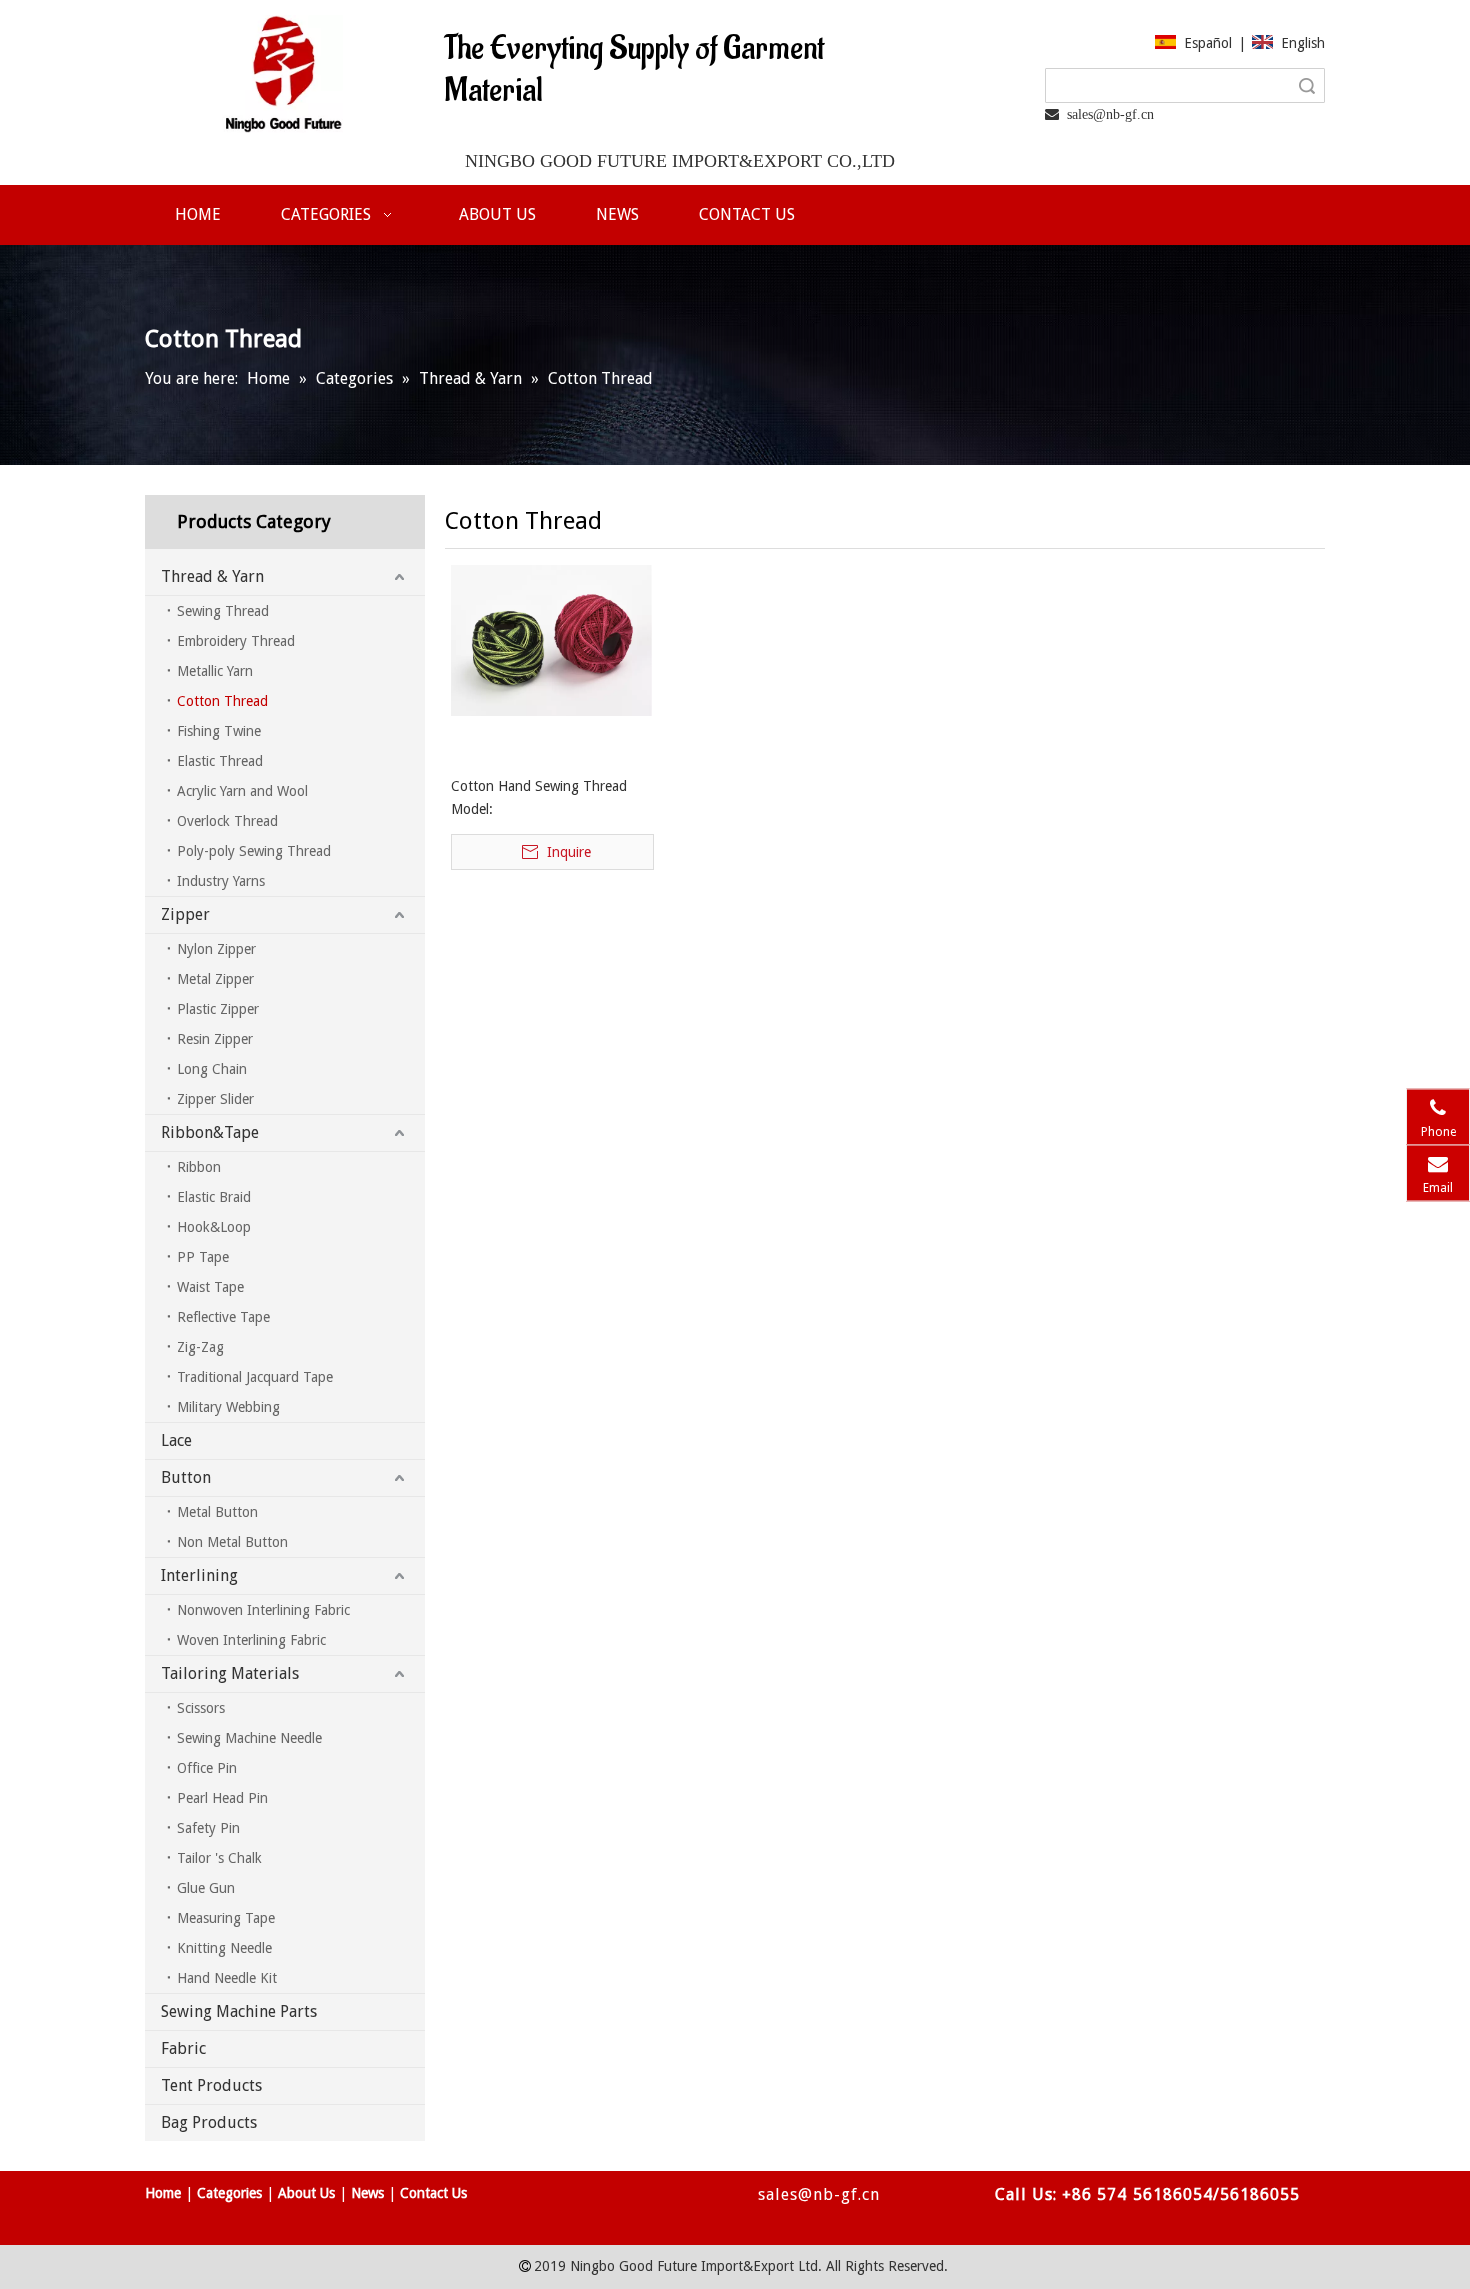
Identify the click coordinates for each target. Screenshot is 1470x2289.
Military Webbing (228, 1407)
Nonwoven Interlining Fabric (263, 1610)
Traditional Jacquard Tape (255, 1377)
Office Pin (207, 1768)
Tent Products (211, 2085)
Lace (176, 1440)
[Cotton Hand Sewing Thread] (551, 639)
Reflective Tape (223, 1317)
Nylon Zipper (216, 949)
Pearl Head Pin (222, 1798)
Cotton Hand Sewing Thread (539, 786)
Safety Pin (208, 1828)
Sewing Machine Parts (239, 2011)
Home (163, 2193)
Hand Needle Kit (227, 1978)
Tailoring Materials (230, 1673)
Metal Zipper (215, 979)
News (367, 2193)
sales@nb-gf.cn (817, 2194)
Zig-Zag (200, 1347)
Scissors (201, 1708)
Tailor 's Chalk (219, 1858)
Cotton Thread (222, 701)
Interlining (199, 1575)
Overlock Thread (227, 821)
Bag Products (209, 2122)
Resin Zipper (215, 1039)
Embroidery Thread (236, 641)
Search (1307, 85)
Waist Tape (210, 1287)
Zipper (185, 914)
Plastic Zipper (218, 1009)
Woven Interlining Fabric (251, 1640)
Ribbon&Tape (210, 1132)
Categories (229, 2193)
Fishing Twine (219, 731)
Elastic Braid (214, 1197)
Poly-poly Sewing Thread (254, 851)
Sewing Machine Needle (249, 1738)
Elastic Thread (220, 761)
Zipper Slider (215, 1099)
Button (186, 1477)
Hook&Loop (214, 1227)
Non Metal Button (232, 1542)
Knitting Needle (224, 1948)
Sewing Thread (223, 611)
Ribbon (199, 1167)
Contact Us (433, 2193)
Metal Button (217, 1512)
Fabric (183, 2048)
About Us (306, 2193)
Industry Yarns (221, 881)
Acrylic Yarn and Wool (242, 791)
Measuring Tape (226, 1918)
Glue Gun (206, 1888)
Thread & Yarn (212, 576)
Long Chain (212, 1069)
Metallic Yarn (215, 671)
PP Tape (203, 1257)
